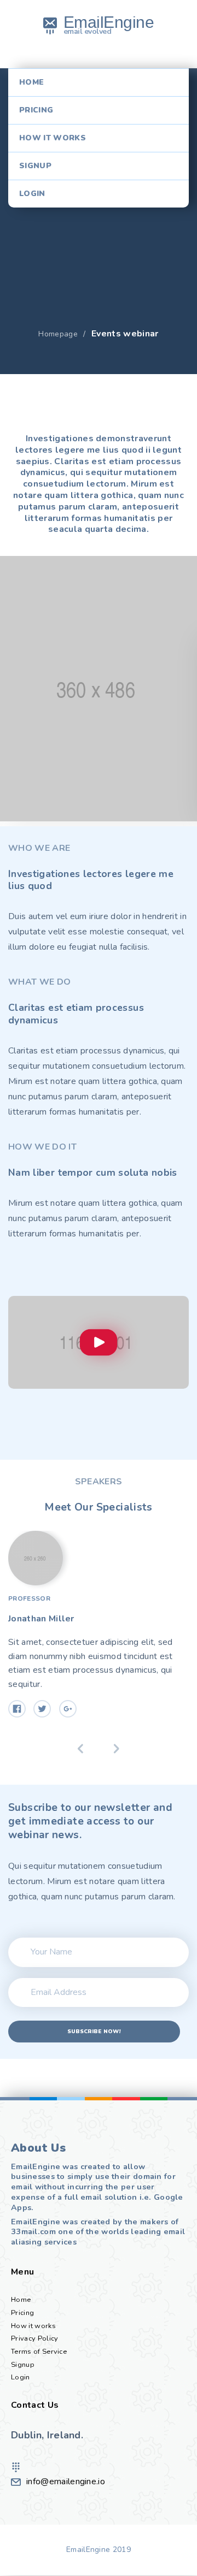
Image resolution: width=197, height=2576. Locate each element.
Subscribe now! (94, 2032)
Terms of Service (39, 2352)
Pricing (36, 110)
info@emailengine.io (66, 2482)
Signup (35, 166)
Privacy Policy (34, 2338)
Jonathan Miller (41, 1619)
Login (32, 194)
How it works (53, 138)
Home (31, 82)
